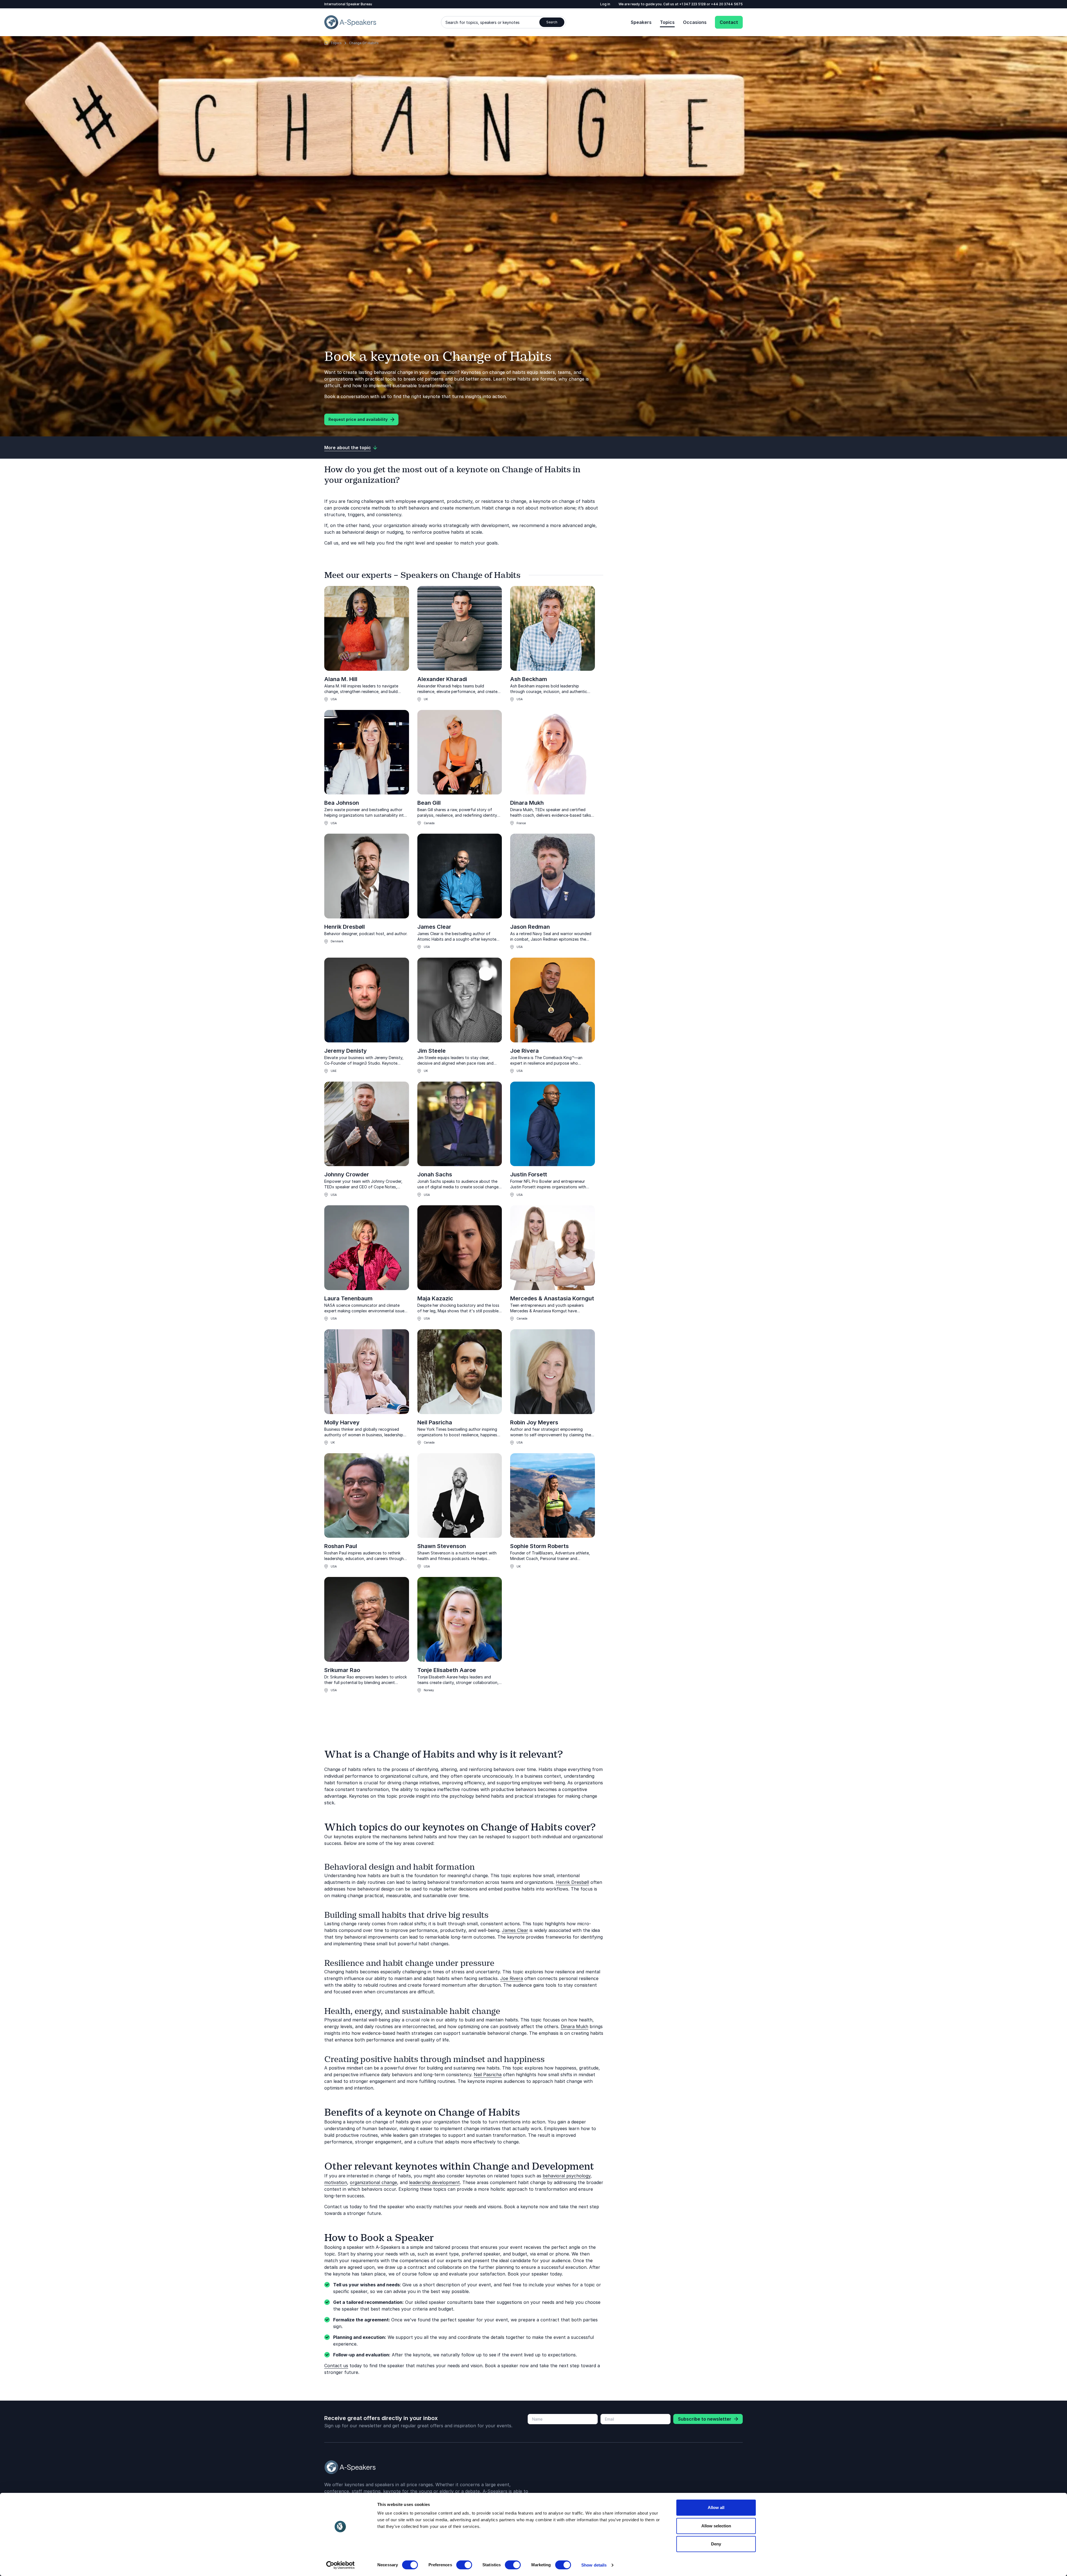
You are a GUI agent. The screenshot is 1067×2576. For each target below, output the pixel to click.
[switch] (464, 2565)
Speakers (641, 22)
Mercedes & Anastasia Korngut (552, 1298)
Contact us (336, 2366)
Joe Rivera (524, 1051)
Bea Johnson (342, 803)
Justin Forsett (529, 1174)
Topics (667, 22)
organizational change (373, 2182)
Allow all (716, 2507)
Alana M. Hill (341, 679)
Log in (605, 4)
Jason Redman (530, 927)
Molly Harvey (342, 1422)
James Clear (434, 927)
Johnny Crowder (347, 1174)
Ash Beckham (529, 679)
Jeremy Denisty (346, 1051)
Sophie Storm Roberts (539, 1546)
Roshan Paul (341, 1546)
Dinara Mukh (527, 803)
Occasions (695, 22)
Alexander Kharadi (442, 679)
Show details (594, 2565)
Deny (716, 2544)
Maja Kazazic (435, 1298)
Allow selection (716, 2526)
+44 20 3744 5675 (727, 4)
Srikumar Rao (342, 1670)
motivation (336, 2182)
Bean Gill (429, 803)
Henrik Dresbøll (345, 927)
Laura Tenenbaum (348, 1298)
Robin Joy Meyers (534, 1422)
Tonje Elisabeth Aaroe (447, 1670)
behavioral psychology (567, 2176)
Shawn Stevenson (442, 1546)
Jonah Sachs (435, 1174)
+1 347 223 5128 (693, 4)
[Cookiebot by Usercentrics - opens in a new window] (341, 2565)
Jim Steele (432, 1051)
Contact (729, 22)
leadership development (434, 2182)
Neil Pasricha (435, 1422)
